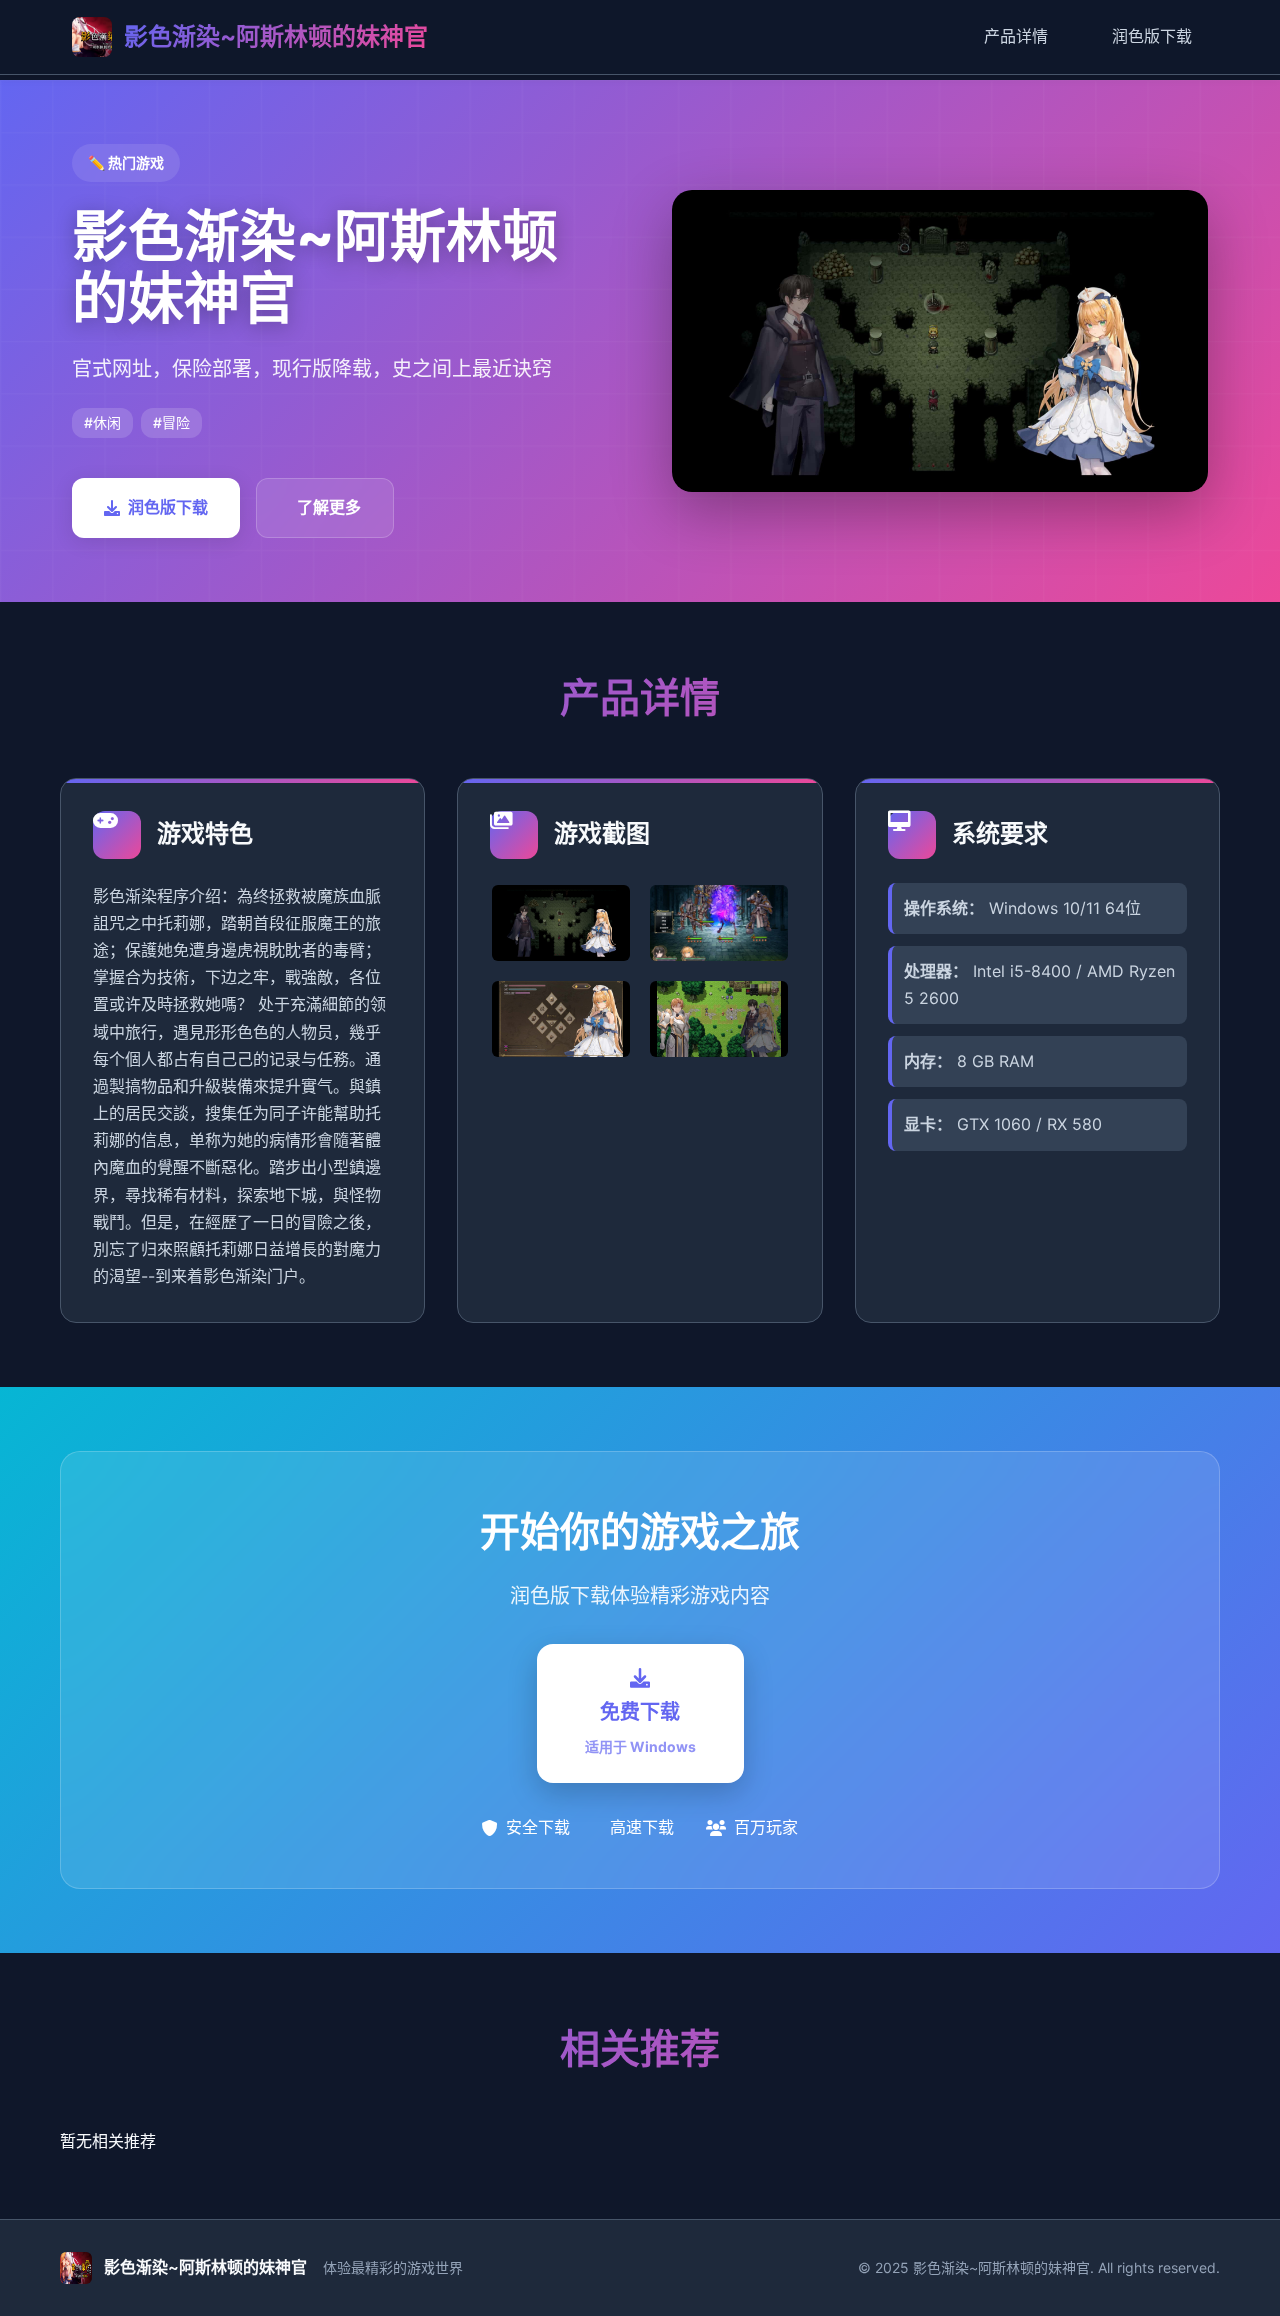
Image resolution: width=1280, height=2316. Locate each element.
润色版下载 (1152, 36)
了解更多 (329, 507)
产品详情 (1016, 36)
